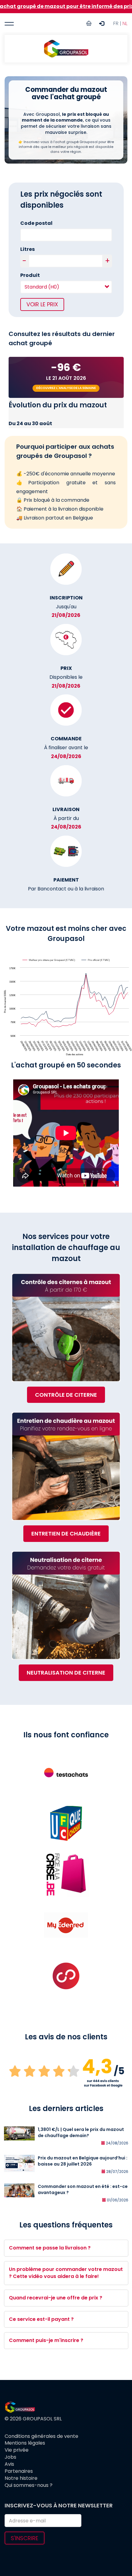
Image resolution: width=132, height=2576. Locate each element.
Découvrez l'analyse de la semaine (66, 388)
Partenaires (19, 2471)
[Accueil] (66, 49)
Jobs (10, 2457)
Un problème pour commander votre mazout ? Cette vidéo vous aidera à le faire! (66, 2273)
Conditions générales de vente (41, 2436)
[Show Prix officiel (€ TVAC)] (96, 960)
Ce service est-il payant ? (41, 2319)
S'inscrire (25, 2538)
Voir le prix (42, 304)
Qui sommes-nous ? (29, 2485)
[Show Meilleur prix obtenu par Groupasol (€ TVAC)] (49, 960)
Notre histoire (21, 2478)
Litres (27, 249)
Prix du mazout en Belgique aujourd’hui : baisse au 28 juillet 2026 (83, 2161)
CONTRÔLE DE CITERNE (66, 1395)
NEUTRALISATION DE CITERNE (66, 1673)
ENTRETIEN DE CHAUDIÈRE (66, 1534)
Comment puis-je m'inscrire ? (46, 2340)
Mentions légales (25, 2443)
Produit (30, 275)
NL (125, 23)
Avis (9, 2464)
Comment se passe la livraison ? (50, 2248)
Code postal (36, 223)
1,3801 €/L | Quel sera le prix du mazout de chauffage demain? (81, 2132)
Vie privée (17, 2450)
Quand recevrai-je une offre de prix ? (56, 2298)
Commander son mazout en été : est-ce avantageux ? (83, 2189)
